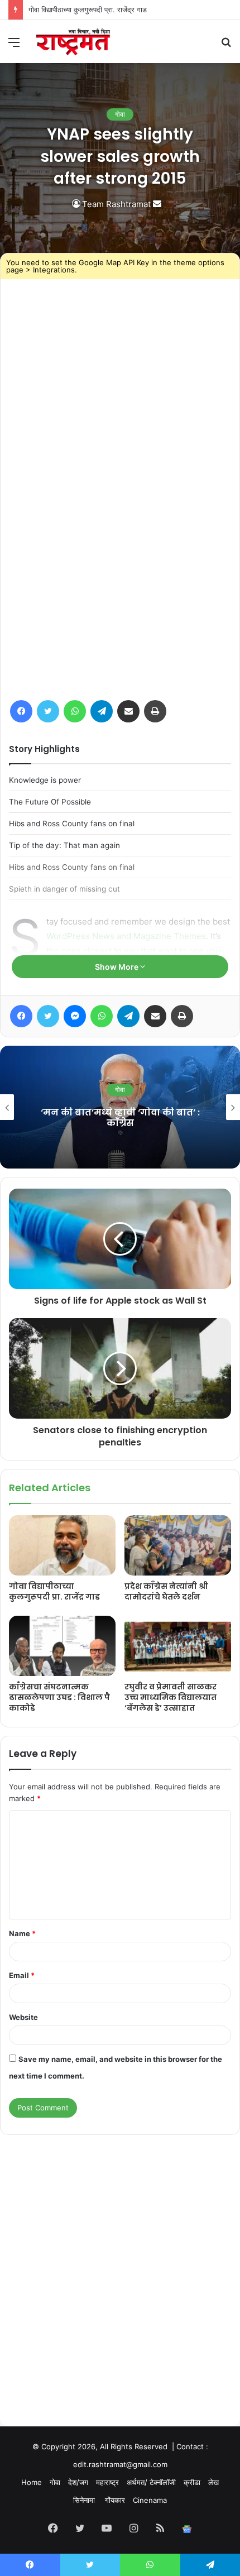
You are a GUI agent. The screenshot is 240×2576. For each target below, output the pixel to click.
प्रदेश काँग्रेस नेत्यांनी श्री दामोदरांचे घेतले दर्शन (166, 1591)
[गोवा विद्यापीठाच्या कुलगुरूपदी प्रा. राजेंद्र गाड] (62, 1545)
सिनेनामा (85, 2500)
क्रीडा (192, 2482)
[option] (120, 1107)
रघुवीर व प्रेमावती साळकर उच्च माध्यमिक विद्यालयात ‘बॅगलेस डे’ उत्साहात (171, 1697)
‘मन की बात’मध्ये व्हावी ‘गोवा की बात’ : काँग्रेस (120, 1118)
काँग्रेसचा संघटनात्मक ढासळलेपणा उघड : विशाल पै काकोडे (59, 1697)
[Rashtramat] (73, 42)
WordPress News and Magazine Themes (126, 936)
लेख (213, 2482)
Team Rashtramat (116, 204)
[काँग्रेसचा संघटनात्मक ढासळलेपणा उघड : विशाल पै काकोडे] (62, 1646)
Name (22, 1933)
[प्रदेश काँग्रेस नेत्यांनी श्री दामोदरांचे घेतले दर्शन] (178, 1545)
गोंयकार (115, 2500)
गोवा (120, 114)
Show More (117, 967)
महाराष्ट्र (107, 2482)
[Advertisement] (120, 2259)
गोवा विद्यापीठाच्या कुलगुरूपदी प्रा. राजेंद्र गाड (54, 1591)
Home (32, 2482)
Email (22, 1975)
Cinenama (150, 2500)
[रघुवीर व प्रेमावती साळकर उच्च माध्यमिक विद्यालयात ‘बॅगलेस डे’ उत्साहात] (178, 1646)
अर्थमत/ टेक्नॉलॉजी (151, 2482)
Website (23, 2017)
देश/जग (78, 2482)
